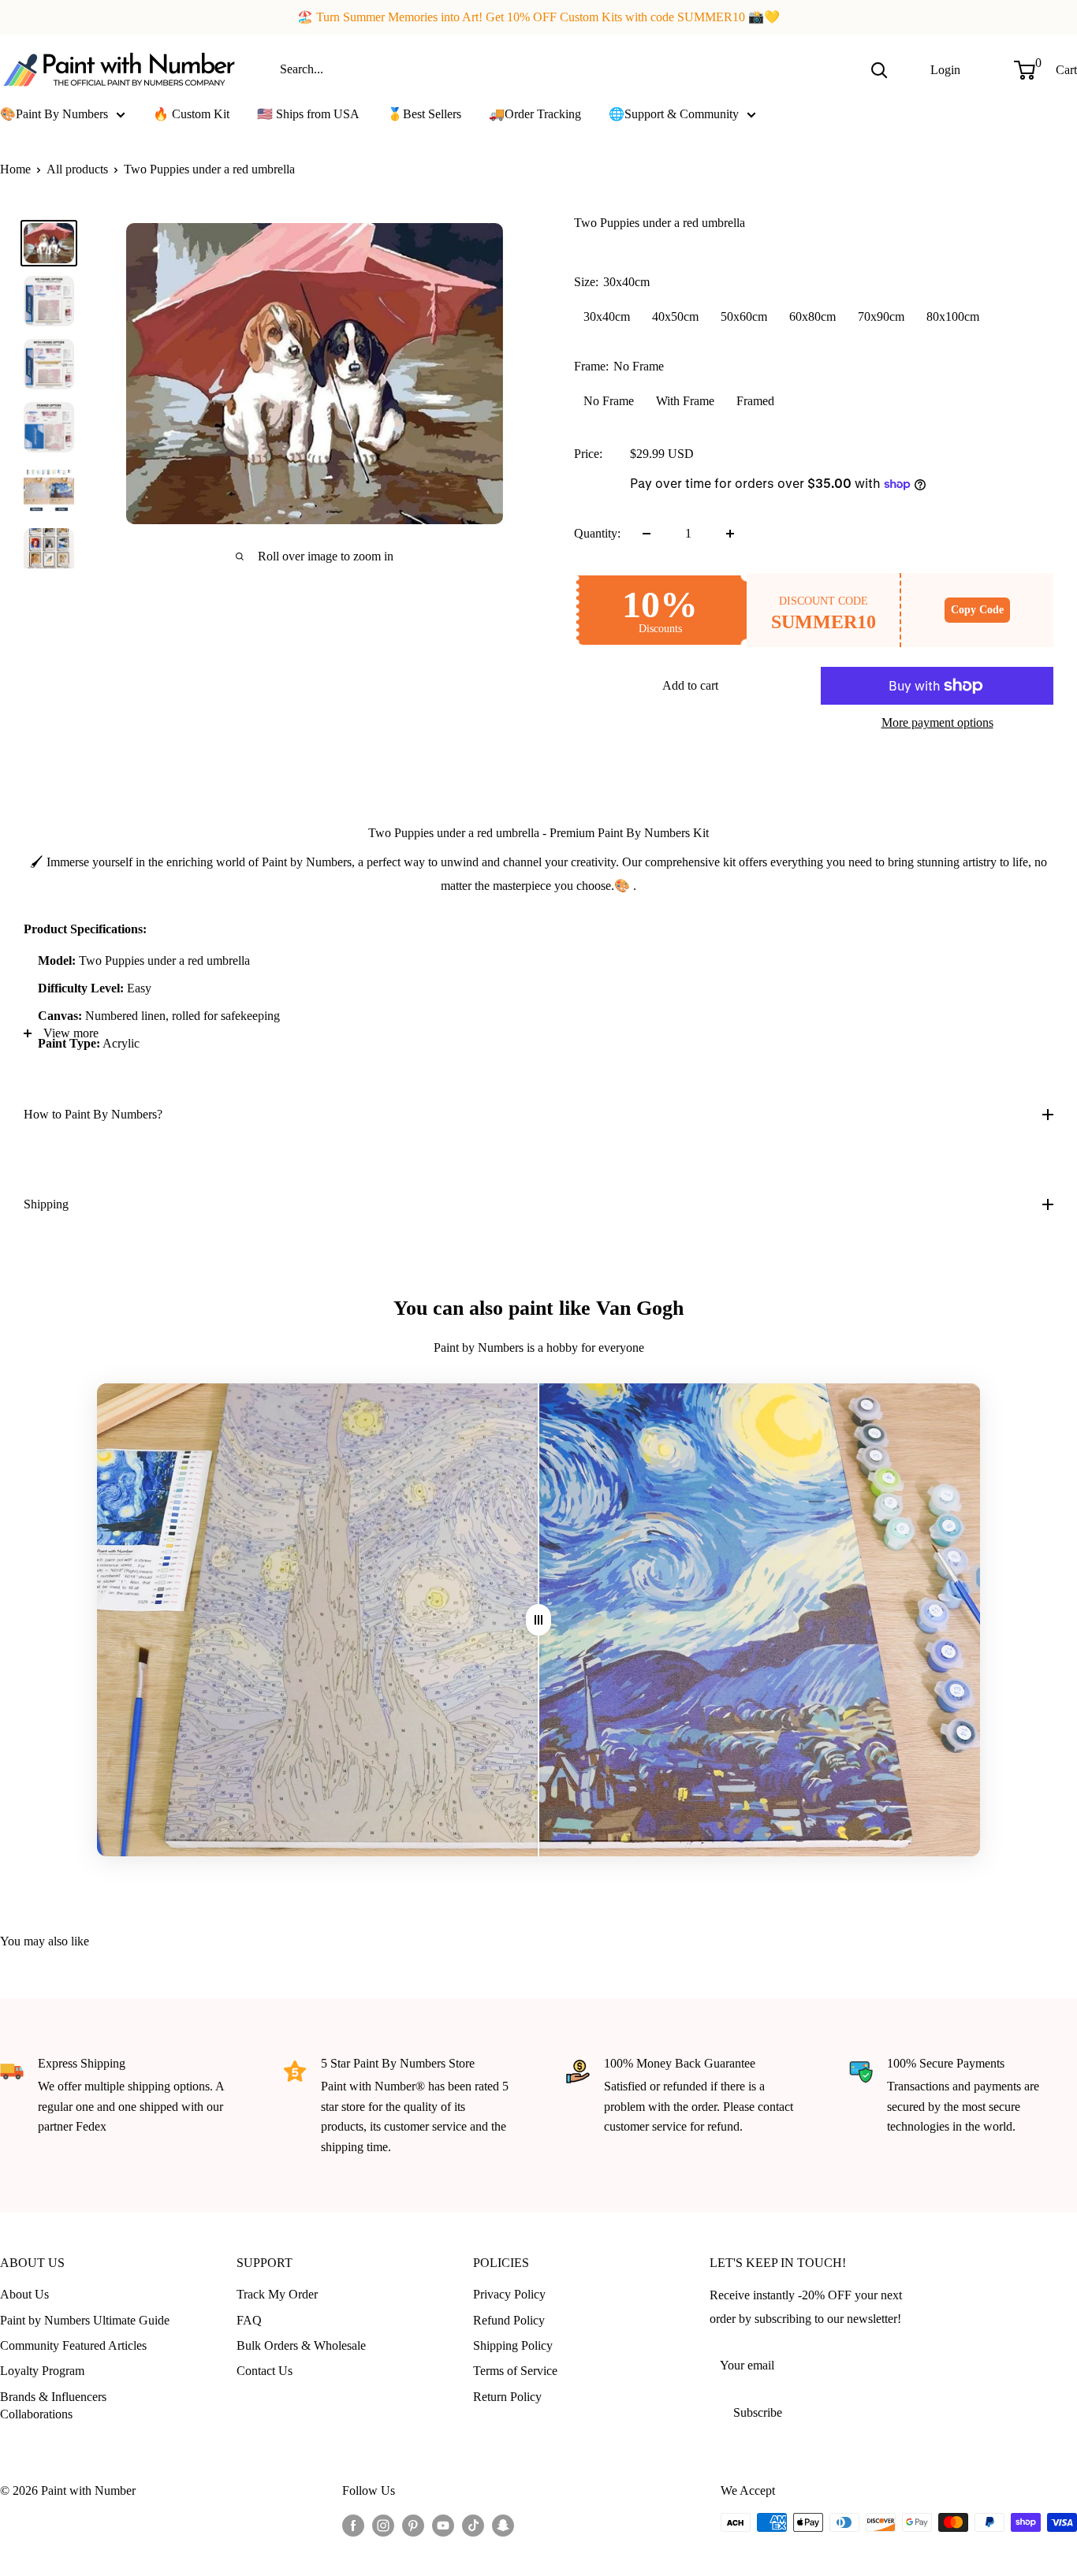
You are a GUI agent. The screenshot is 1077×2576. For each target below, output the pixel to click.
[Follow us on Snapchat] (503, 2525)
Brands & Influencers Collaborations (53, 2405)
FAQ (249, 2320)
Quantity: (597, 533)
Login (945, 69)
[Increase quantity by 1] (730, 534)
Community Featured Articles (73, 2345)
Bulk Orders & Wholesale (301, 2345)
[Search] (879, 69)
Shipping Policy (513, 2345)
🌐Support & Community (674, 114)
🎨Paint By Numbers (54, 114)
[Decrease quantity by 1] (647, 534)
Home (15, 169)
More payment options (937, 722)
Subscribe (758, 2412)
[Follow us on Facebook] (353, 2525)
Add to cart (690, 685)
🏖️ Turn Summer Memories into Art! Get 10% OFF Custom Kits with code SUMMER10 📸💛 (538, 17)
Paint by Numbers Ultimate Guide (85, 2320)
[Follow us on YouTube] (443, 2525)
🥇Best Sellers (424, 114)
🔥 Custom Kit (191, 114)
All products (77, 169)
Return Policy (507, 2397)
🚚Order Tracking (535, 114)
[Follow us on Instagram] (383, 2525)
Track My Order (277, 2294)
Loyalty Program (42, 2371)
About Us (24, 2294)
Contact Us (265, 2371)
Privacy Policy (509, 2294)
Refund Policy (509, 2320)
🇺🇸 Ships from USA (308, 114)
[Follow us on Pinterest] (413, 2525)
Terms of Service (515, 2371)
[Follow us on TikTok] (473, 2525)
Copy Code (977, 610)
